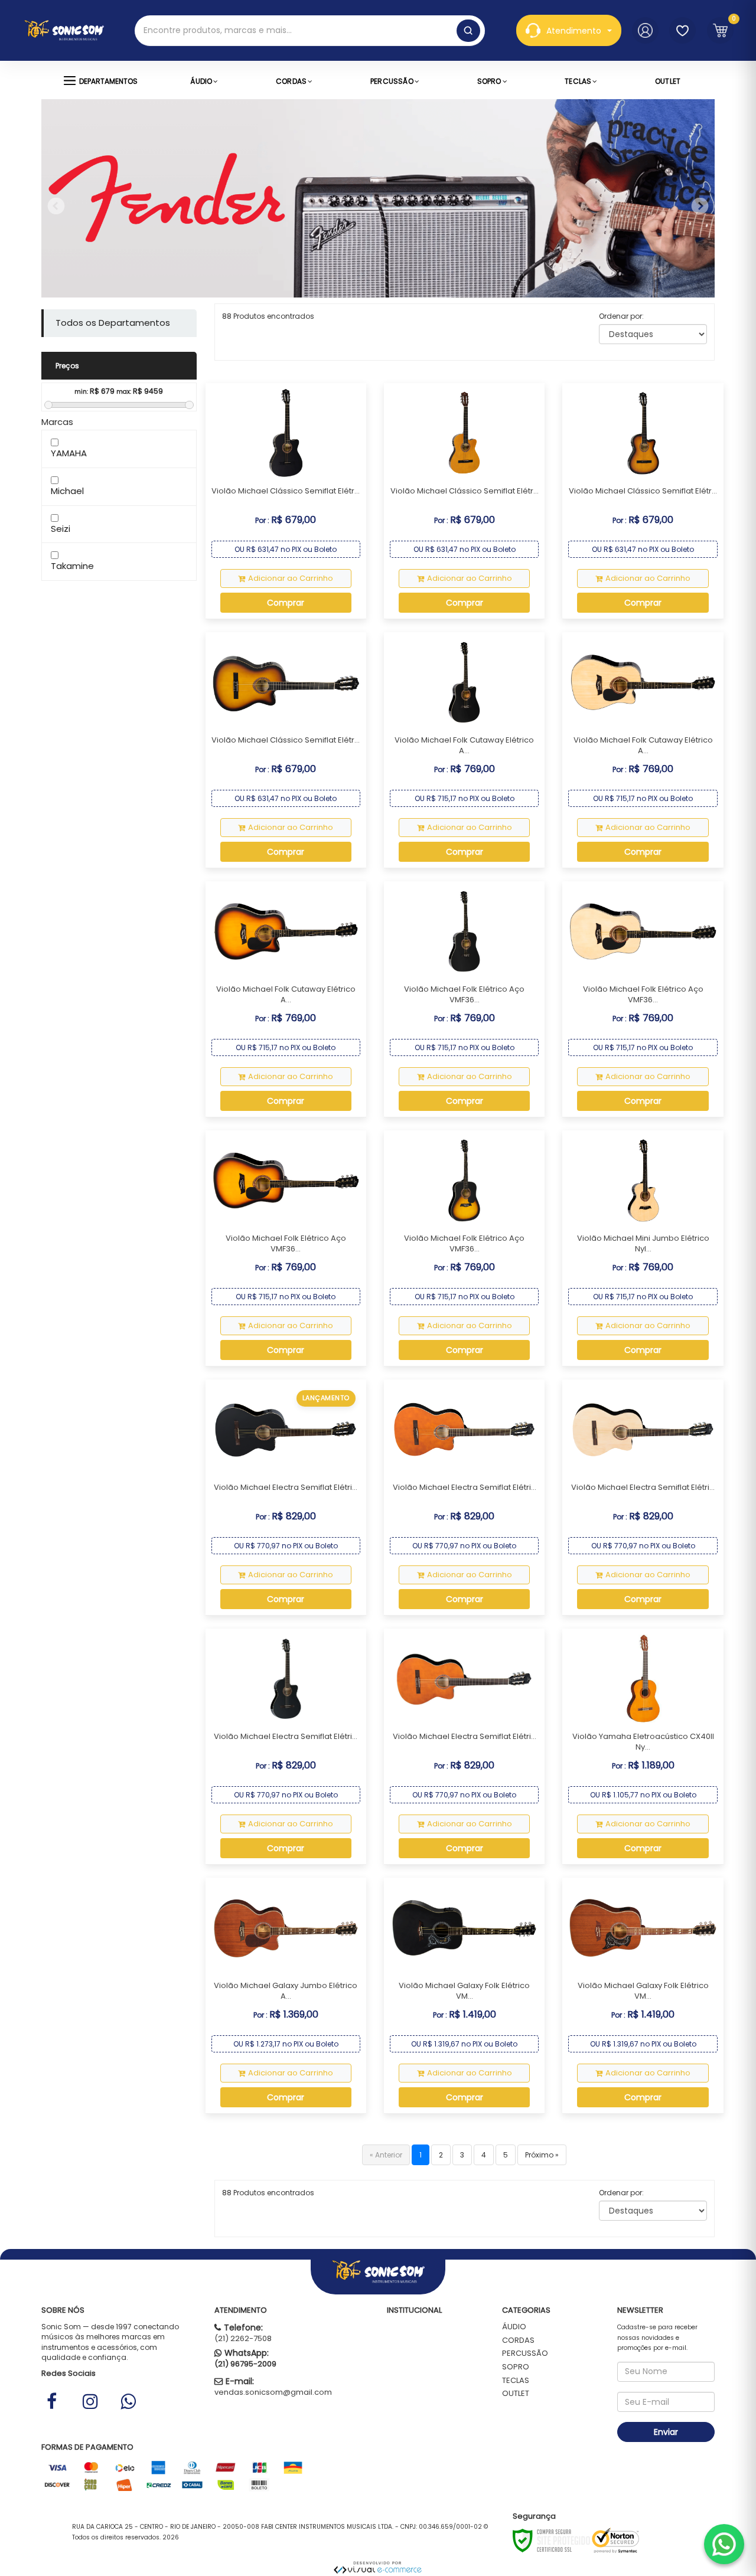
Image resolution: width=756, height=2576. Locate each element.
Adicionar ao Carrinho (291, 578)
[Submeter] (468, 31)
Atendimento (574, 31)
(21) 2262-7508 (243, 2338)
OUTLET (516, 2393)
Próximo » (542, 2155)
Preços (67, 366)
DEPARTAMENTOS (108, 81)
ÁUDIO (514, 2327)
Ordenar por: (621, 316)
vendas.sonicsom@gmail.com (273, 2392)
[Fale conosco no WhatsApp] (724, 2544)
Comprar (286, 603)
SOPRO (516, 2367)
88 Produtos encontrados (268, 316)
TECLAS (516, 2380)
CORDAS (518, 2340)
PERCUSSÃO (525, 2353)
